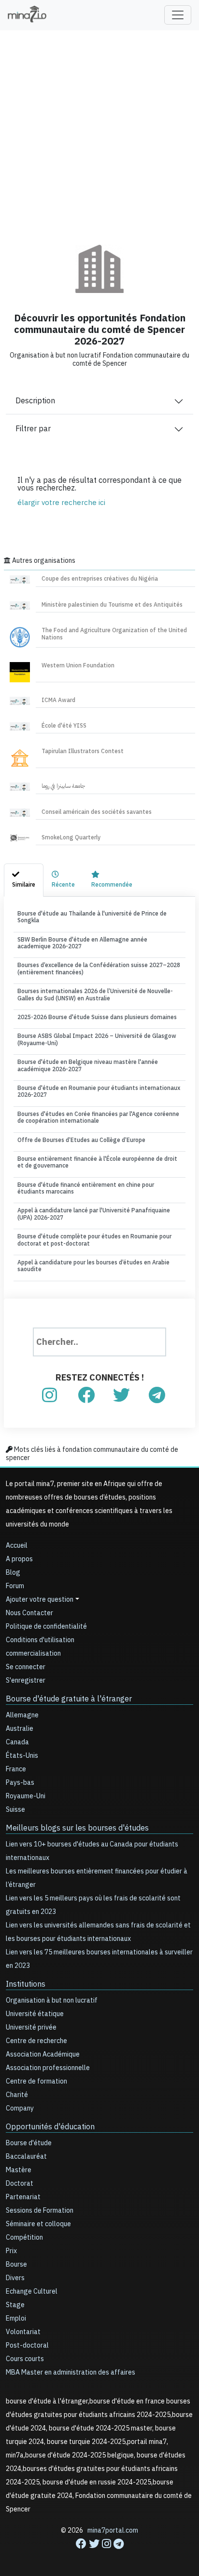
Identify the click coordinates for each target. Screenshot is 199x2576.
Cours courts (25, 2359)
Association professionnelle (48, 2068)
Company (20, 2108)
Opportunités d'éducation (50, 2127)
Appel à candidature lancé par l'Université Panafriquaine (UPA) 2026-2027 (94, 1214)
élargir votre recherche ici (61, 503)
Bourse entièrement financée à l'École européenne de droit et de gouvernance (97, 1162)
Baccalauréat (26, 2157)
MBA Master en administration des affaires (71, 2372)
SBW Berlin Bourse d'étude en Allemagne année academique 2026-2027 (82, 943)
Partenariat (23, 2197)
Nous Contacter (29, 1613)
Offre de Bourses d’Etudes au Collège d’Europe (81, 1140)
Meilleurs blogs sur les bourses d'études (77, 1828)
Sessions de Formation (40, 2211)
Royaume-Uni (26, 1796)
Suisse (15, 1810)
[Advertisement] (99, 131)
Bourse (16, 2264)
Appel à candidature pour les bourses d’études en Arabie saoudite (93, 1266)
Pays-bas (20, 1783)
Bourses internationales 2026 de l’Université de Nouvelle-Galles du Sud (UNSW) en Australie (95, 995)
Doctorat (20, 2184)
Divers (15, 2278)
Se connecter (26, 1667)
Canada (17, 1742)
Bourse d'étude (29, 2143)
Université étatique (35, 2014)
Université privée (31, 2027)
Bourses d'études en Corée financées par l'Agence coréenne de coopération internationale (98, 1117)
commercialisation (33, 1653)
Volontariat (23, 2332)
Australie (20, 1729)
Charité (17, 2095)
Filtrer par (33, 429)
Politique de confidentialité (46, 1627)
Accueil (17, 1546)
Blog (13, 1573)
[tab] (24, 880)
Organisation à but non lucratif (52, 2000)
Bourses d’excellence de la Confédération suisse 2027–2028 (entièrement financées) (99, 969)
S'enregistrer (26, 1680)
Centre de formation (36, 2081)
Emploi (16, 2318)
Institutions (26, 1984)
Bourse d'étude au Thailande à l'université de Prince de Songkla (92, 917)
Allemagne (22, 1715)
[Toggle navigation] (178, 15)
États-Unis (22, 1756)
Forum (15, 1586)
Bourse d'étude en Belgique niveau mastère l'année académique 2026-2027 (88, 1065)
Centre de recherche (36, 2041)
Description (35, 401)
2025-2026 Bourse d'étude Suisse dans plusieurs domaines (97, 1017)
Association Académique (43, 2054)
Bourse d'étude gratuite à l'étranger (69, 1699)
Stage (15, 2305)
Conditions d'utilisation (40, 1640)
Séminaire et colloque (38, 2224)
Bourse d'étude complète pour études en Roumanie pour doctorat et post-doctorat (94, 1240)
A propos (19, 1559)
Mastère (19, 2170)
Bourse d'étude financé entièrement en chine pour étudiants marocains (86, 1188)
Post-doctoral (27, 2345)
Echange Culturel (32, 2291)
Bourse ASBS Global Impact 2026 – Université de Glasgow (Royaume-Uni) (97, 1039)
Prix (11, 2251)
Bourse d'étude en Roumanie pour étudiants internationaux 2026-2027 (99, 1091)
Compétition (24, 2237)
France (16, 1769)
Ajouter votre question (40, 1600)
